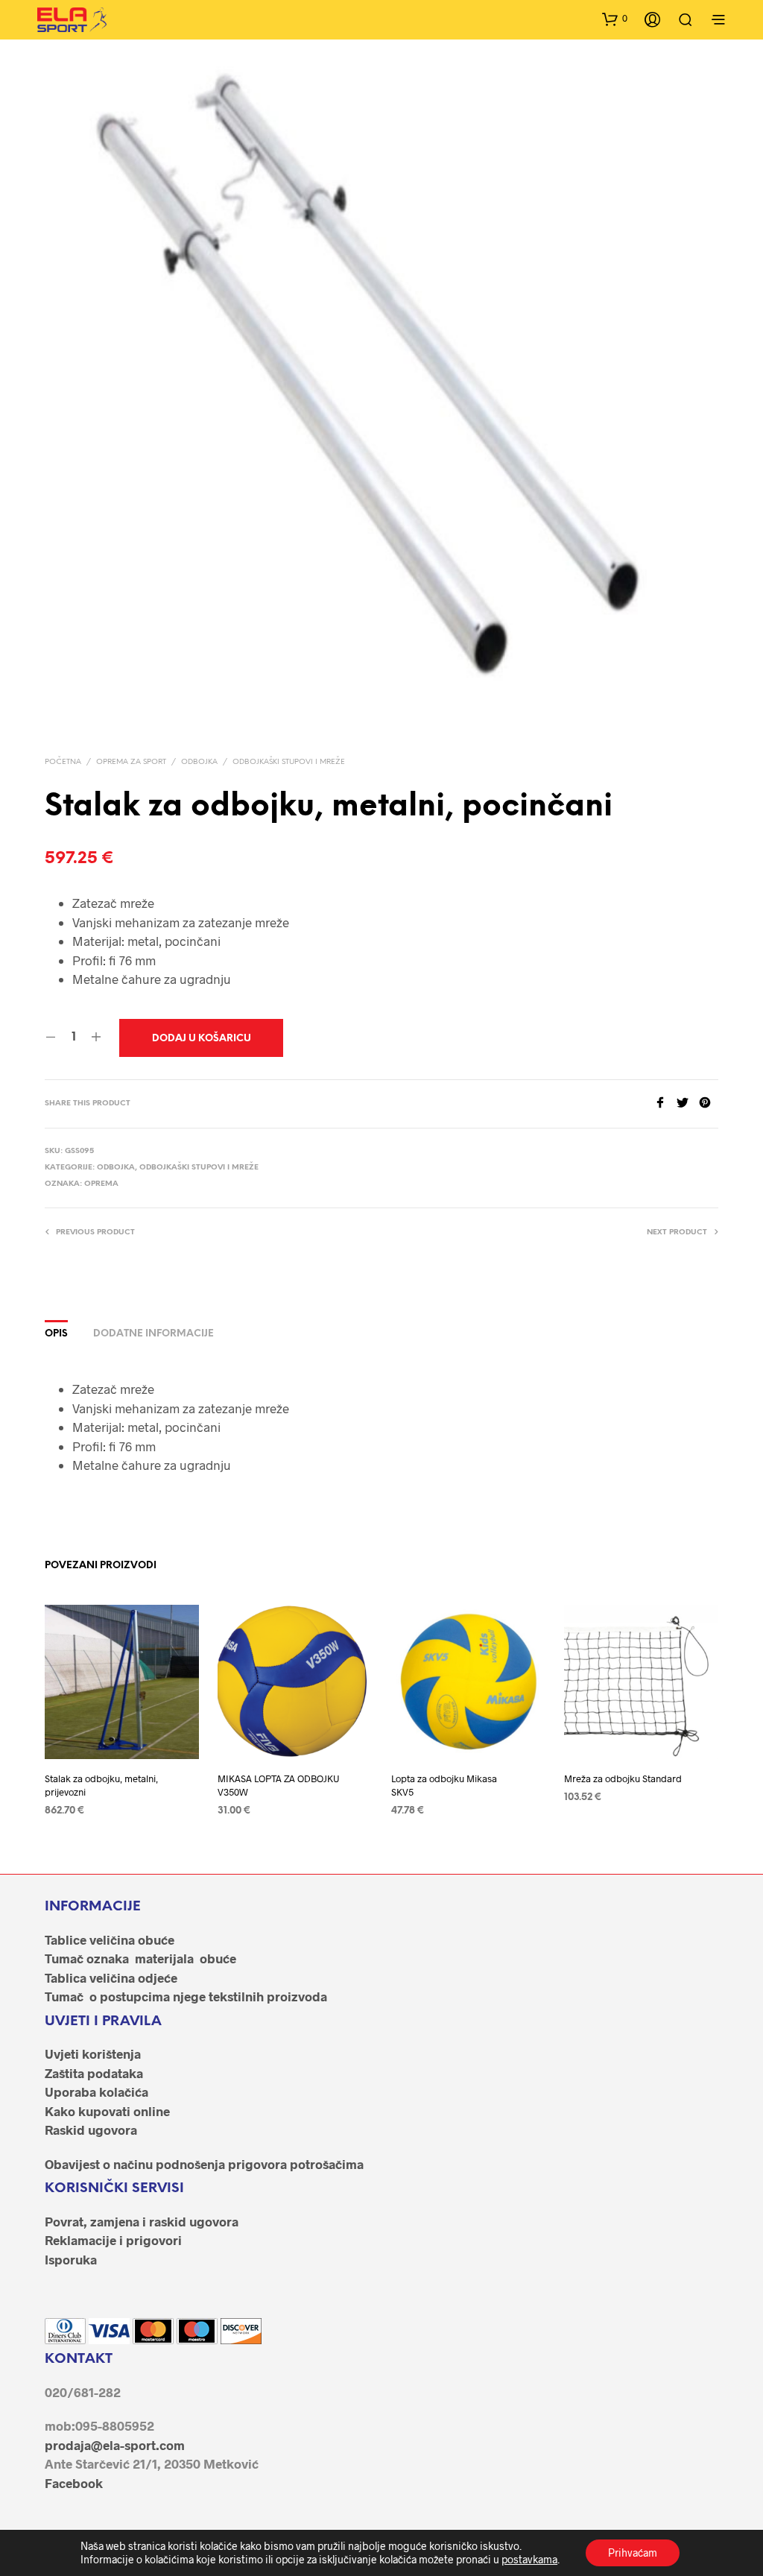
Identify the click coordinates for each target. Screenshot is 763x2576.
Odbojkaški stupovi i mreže (289, 762)
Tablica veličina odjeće (111, 1977)
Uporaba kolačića (96, 2092)
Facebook (74, 2483)
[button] (615, 19)
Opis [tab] (56, 1334)
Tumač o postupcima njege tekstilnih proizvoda (186, 1996)
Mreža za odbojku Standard (623, 1778)
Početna (63, 762)
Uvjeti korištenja (93, 2053)
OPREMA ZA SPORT (131, 762)
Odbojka (199, 762)
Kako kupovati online (107, 2111)
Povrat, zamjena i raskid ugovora (142, 2221)
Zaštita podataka (94, 2073)
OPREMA (101, 1184)
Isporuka (71, 2259)
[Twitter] (688, 1104)
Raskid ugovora (91, 2130)
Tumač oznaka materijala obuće (140, 1958)
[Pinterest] (709, 1104)
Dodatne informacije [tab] (153, 1334)
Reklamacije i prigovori (113, 2240)
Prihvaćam (633, 2553)
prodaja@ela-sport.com (115, 2445)
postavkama (529, 2559)
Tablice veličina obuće (110, 1939)
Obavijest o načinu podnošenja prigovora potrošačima (204, 2164)
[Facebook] (665, 1104)
